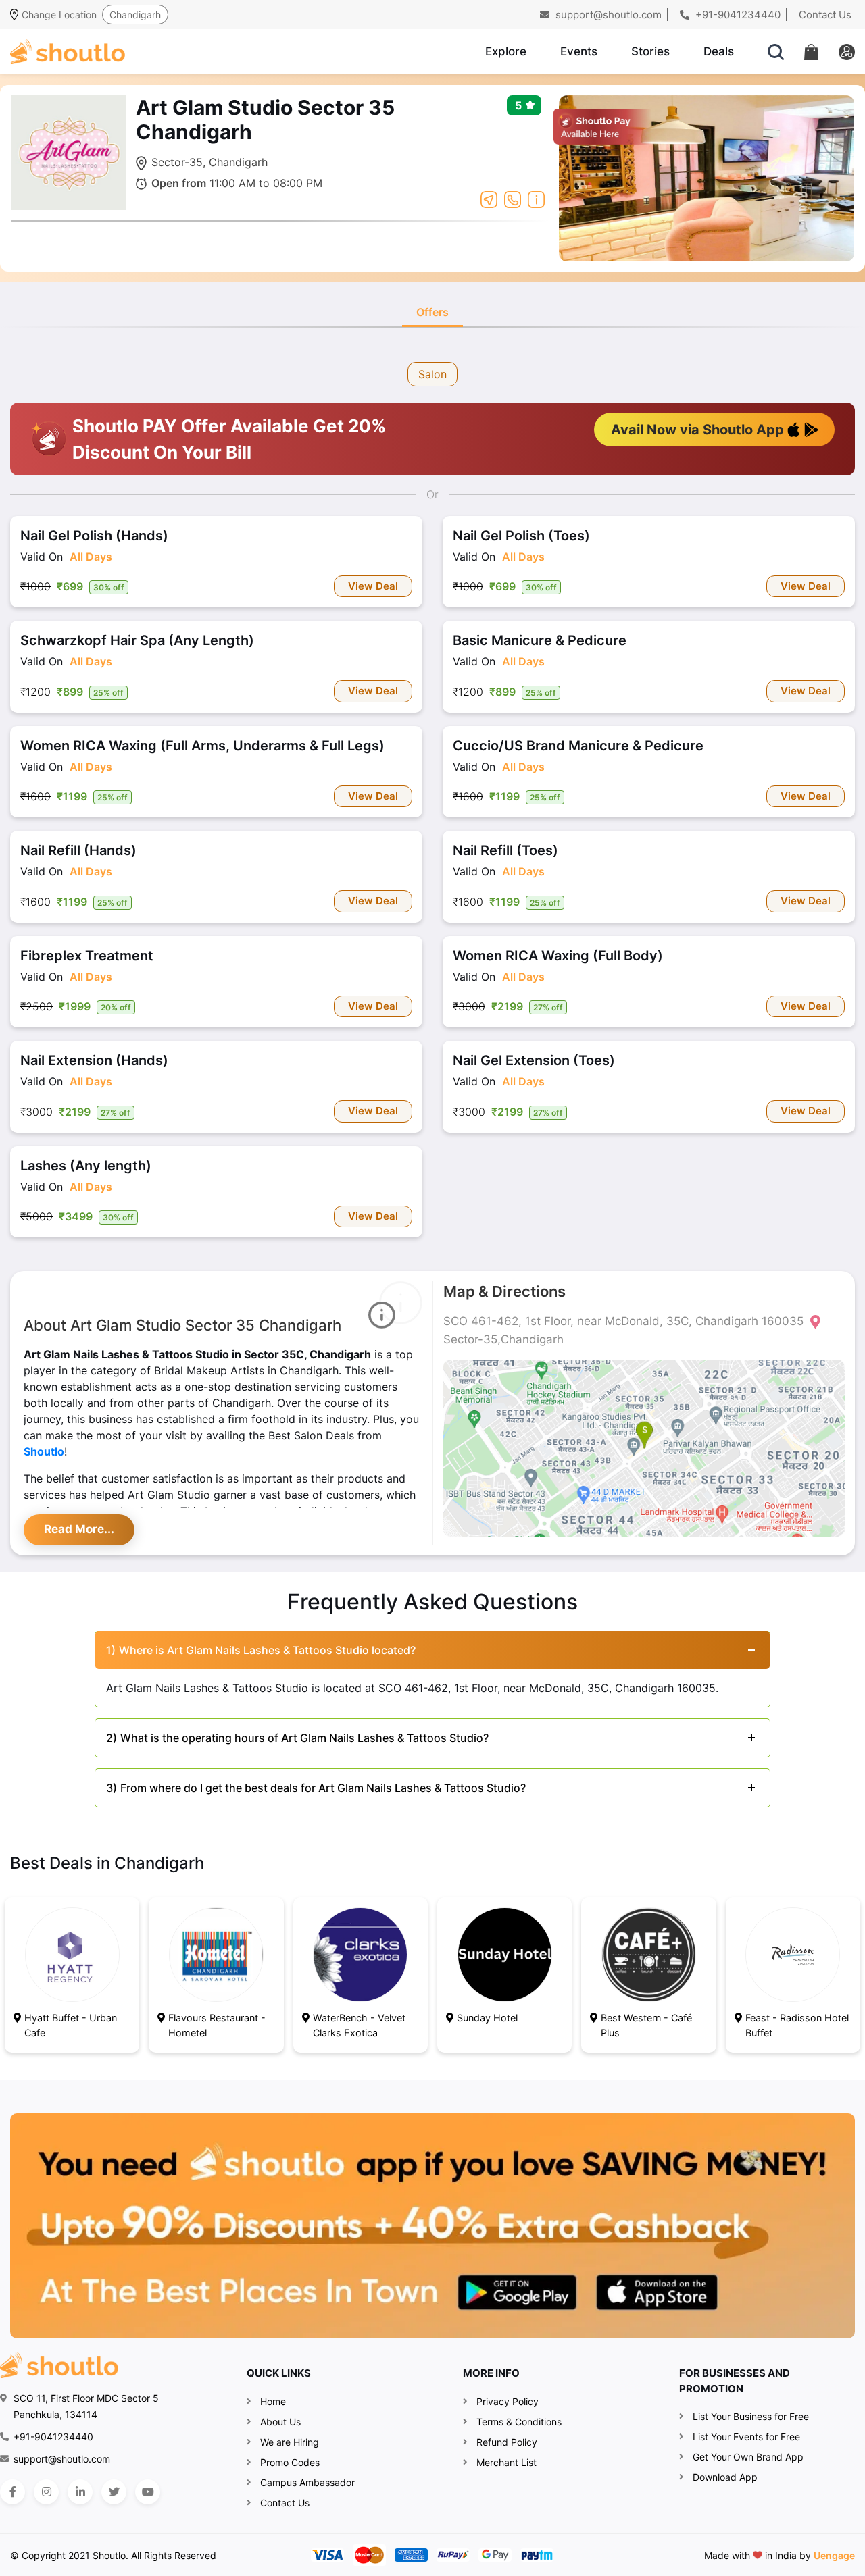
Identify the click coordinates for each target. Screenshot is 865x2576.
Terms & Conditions (519, 2422)
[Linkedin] (80, 2492)
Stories (650, 51)
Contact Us (825, 15)
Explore (506, 51)
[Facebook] (13, 2492)
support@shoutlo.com (607, 15)
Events (579, 51)
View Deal (373, 586)
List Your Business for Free (751, 2416)
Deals (719, 51)
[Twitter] (114, 2492)
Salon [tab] (432, 374)
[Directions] (489, 199)
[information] (536, 199)
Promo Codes (290, 2462)
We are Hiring (290, 2442)
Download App (725, 2477)
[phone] (513, 199)
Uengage (834, 2555)
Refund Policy (507, 2442)
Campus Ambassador (307, 2482)
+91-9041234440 (737, 15)
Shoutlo (44, 1451)
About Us (280, 2422)
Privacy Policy (508, 2401)
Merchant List (506, 2462)
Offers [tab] (432, 312)
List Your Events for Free (746, 2437)
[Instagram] (46, 2492)
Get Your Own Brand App (748, 2457)
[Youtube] (148, 2492)
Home (273, 2401)
